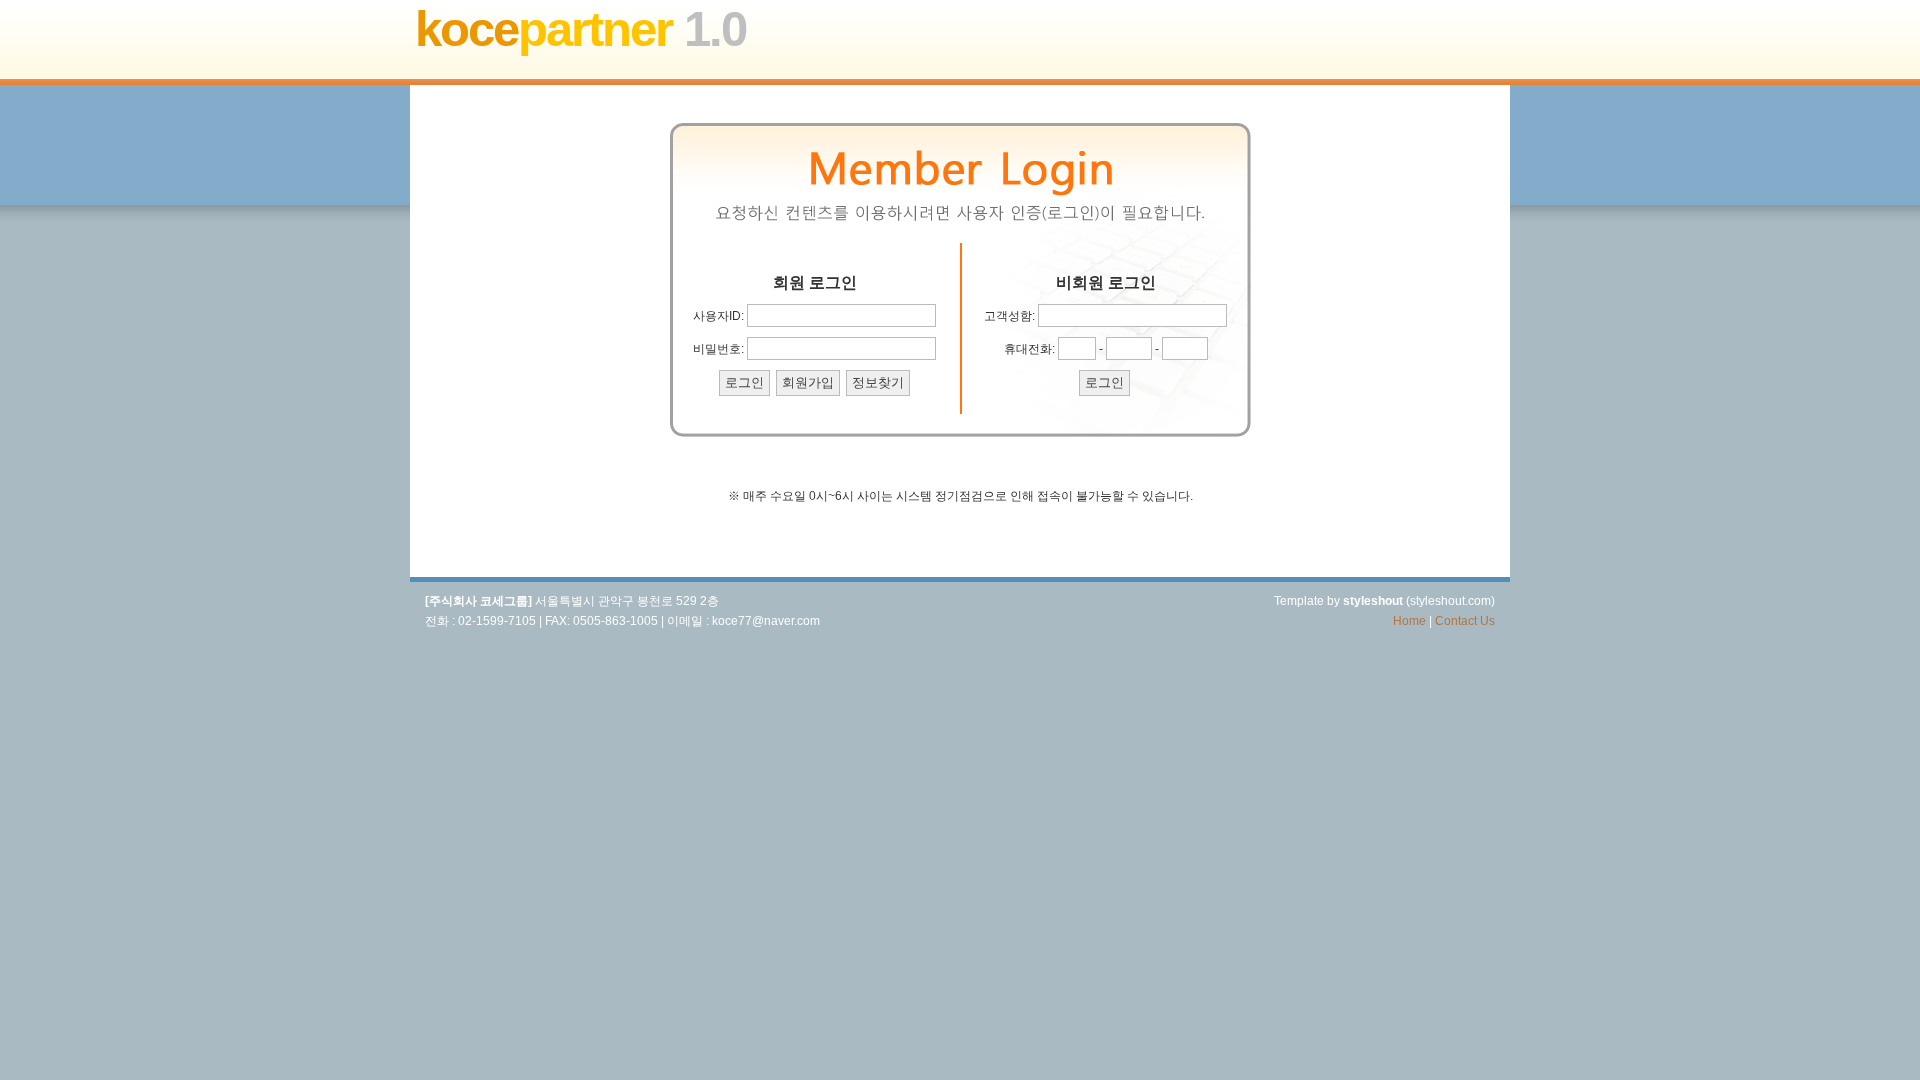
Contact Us (1465, 621)
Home (1409, 621)
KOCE (580, 28)
